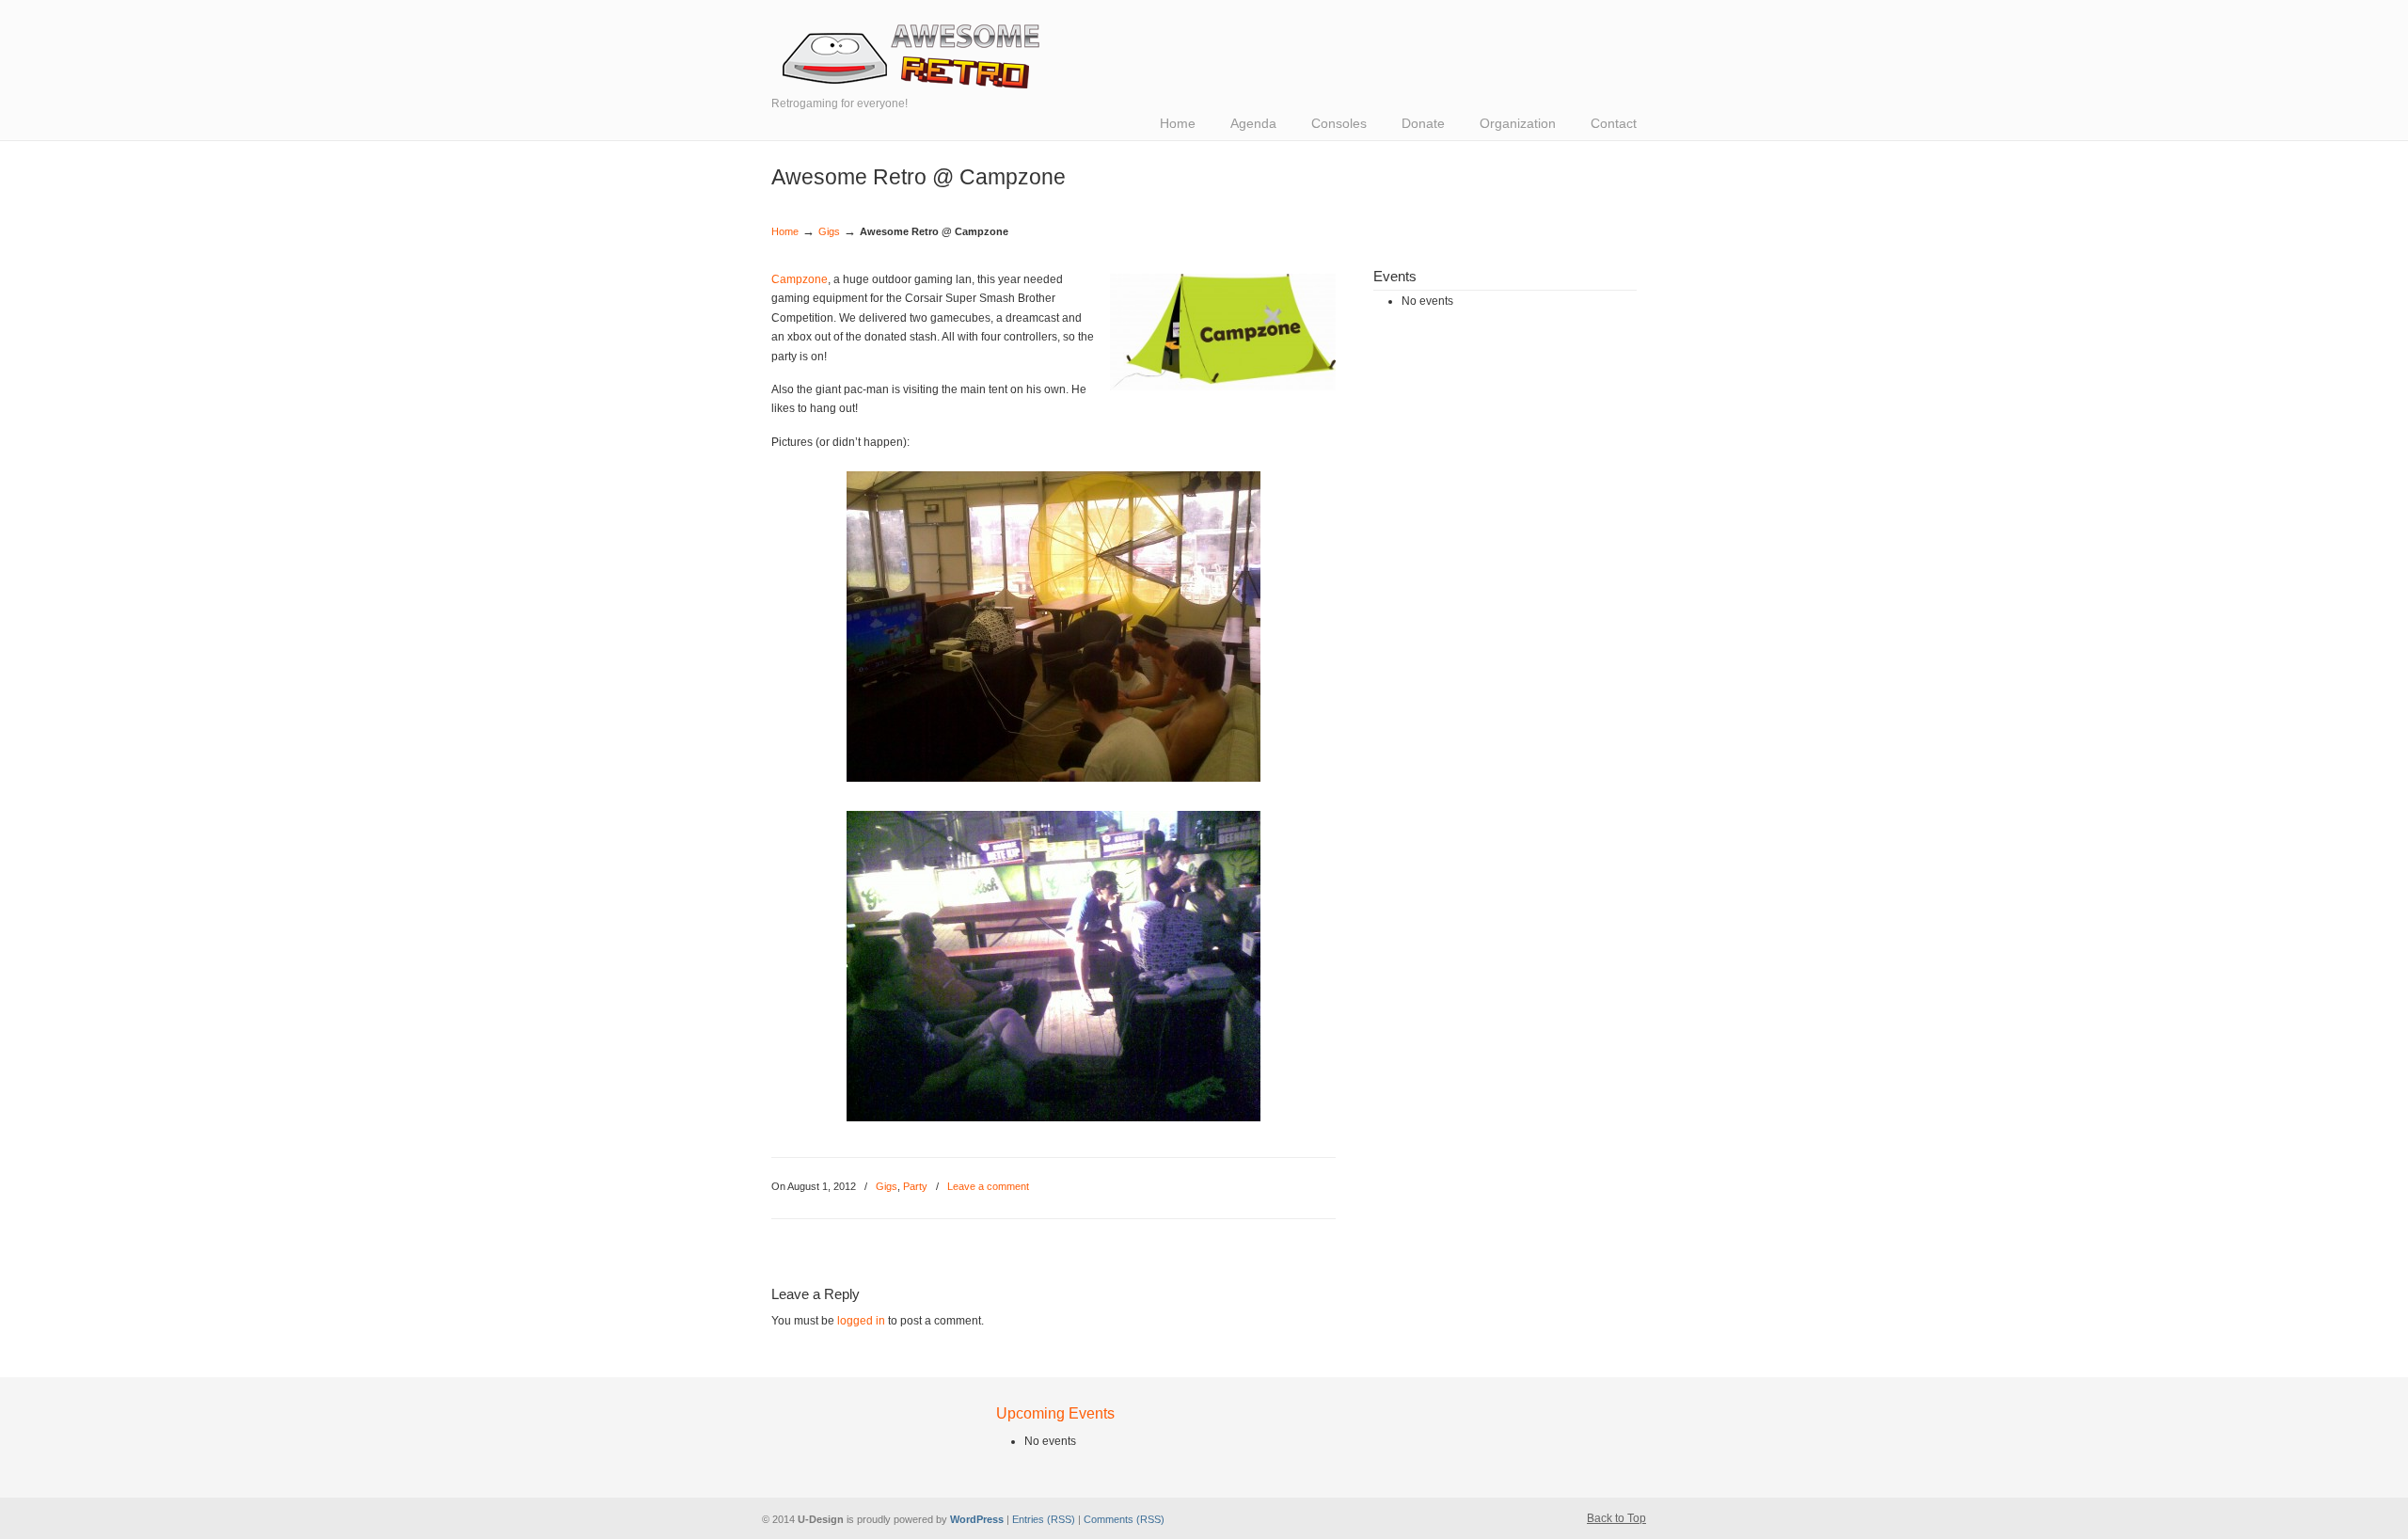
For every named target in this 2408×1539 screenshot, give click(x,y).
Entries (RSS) (1044, 1519)
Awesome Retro (912, 56)
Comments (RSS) (1124, 1519)
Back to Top (1616, 1518)
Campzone (800, 279)
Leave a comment (988, 1186)
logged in (861, 1321)
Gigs (829, 231)
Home (785, 231)
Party (915, 1186)
